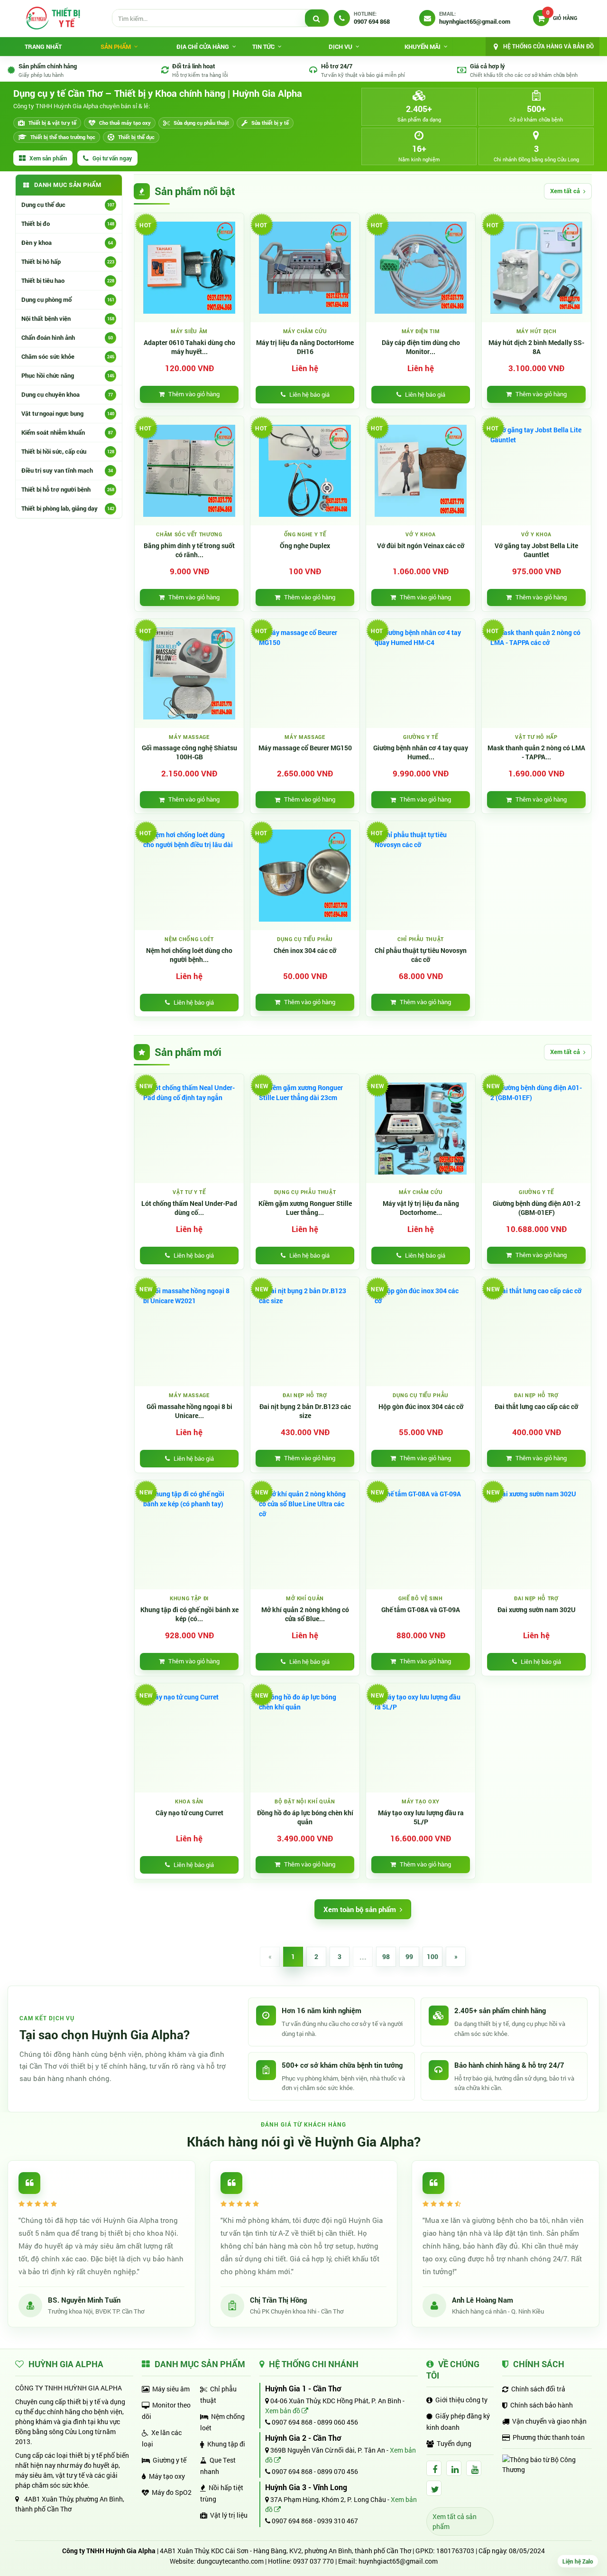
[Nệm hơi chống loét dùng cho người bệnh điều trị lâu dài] (189, 876)
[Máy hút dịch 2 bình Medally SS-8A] (536, 268)
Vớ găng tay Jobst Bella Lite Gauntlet (536, 550)
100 (432, 1956)
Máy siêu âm (171, 2389)
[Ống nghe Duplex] (305, 471)
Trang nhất (43, 47)
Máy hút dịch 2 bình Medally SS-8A (536, 347)
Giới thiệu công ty (461, 2400)
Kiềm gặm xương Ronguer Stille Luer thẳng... (305, 1208)
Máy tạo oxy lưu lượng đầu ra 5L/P (421, 1817)
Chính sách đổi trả (538, 2389)
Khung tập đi (226, 2444)
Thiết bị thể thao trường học (63, 137)
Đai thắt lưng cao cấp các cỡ (536, 1407)
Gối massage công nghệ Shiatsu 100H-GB (189, 752)
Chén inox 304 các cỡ (305, 951)
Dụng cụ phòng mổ (68, 299)
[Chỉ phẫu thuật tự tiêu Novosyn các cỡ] (421, 876)
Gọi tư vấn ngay (112, 158)
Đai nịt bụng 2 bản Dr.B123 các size (305, 1411)
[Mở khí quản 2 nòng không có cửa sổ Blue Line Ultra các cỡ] (305, 1535)
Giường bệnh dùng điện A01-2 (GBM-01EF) (537, 1208)
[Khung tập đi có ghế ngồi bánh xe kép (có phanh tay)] (189, 1535)
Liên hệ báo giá (309, 394)
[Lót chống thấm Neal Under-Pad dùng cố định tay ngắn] (189, 1129)
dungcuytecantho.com (230, 2561)
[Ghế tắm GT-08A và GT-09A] (421, 1535)
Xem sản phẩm (48, 158)
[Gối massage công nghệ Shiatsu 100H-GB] (189, 673)
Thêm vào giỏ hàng (194, 394)
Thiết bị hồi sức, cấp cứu (68, 451)
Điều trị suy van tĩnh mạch (67, 470)
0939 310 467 (338, 2521)
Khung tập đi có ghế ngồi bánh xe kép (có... (189, 1614)
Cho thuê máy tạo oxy (125, 123)
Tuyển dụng (454, 2443)
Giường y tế (170, 2460)
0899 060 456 (338, 2422)
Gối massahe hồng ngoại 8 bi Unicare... (189, 1411)
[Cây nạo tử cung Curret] (189, 1738)
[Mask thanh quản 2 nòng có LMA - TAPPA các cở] (536, 673)
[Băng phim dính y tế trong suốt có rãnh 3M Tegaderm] (189, 471)
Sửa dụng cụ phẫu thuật (201, 123)
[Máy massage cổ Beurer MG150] (305, 673)
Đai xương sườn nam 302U (537, 1610)
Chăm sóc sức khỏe (68, 356)
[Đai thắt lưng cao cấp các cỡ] (536, 1332)
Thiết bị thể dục (136, 137)
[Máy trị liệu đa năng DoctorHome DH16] (305, 268)
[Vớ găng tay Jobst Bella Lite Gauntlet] (536, 471)
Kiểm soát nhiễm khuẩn (67, 432)
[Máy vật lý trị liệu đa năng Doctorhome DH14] (421, 1129)
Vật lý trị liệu (229, 2515)
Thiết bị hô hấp (68, 261)
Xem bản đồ (283, 2411)
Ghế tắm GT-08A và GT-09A (421, 1610)
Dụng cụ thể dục (68, 205)
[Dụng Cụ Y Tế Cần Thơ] (53, 18)
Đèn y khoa (67, 243)
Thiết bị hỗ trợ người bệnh (68, 489)
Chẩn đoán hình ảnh (67, 337)
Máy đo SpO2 (172, 2492)
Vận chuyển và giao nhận (549, 2421)
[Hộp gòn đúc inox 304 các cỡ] (421, 1332)
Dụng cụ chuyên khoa (67, 394)
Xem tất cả (565, 191)
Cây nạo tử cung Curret (189, 1813)
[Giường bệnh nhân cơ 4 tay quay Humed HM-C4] (421, 673)
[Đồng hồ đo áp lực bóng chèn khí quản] (305, 1738)
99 (409, 1956)
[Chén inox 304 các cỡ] (305, 876)
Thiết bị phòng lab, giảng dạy (68, 508)
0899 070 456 (338, 2471)
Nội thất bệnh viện (68, 318)
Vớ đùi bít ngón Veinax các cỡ (421, 546)
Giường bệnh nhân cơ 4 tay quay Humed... (421, 752)
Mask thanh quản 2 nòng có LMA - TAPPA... (536, 752)
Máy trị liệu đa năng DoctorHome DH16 (305, 347)
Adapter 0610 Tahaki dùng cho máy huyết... (189, 347)
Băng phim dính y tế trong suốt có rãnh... (189, 550)
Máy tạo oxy (167, 2476)
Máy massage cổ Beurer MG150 (305, 748)
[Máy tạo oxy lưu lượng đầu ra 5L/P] (421, 1738)
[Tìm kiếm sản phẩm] (317, 19)
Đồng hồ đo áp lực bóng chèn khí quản (305, 1817)
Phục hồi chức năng (68, 375)
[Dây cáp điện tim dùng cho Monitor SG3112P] (421, 268)
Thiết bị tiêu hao (68, 280)
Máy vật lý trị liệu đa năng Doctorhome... (421, 1208)
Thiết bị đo (68, 224)
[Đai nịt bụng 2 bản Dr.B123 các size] (305, 1332)
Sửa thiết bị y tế (270, 123)
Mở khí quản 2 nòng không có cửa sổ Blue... (305, 1614)
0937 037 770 (313, 2561)
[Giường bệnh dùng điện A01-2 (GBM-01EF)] (536, 1129)
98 (386, 1956)
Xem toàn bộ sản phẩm (360, 1909)
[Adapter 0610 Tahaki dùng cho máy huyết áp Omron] (189, 268)
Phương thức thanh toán (549, 2437)
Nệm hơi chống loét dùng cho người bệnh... (189, 955)
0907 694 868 (291, 2422)
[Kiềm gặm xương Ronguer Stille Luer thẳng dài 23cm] (305, 1129)
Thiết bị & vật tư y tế (52, 123)
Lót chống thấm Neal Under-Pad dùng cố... (189, 1208)
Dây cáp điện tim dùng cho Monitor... (421, 347)
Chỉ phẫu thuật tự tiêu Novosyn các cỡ (421, 955)
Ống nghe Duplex (305, 546)
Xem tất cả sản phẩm (455, 2521)
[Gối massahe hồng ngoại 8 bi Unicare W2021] (189, 1332)
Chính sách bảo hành (542, 2405)
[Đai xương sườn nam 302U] (536, 1535)
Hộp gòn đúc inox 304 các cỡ (421, 1407)
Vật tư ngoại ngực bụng (68, 413)
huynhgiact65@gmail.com (398, 2561)
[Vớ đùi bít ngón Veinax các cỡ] (421, 471)
